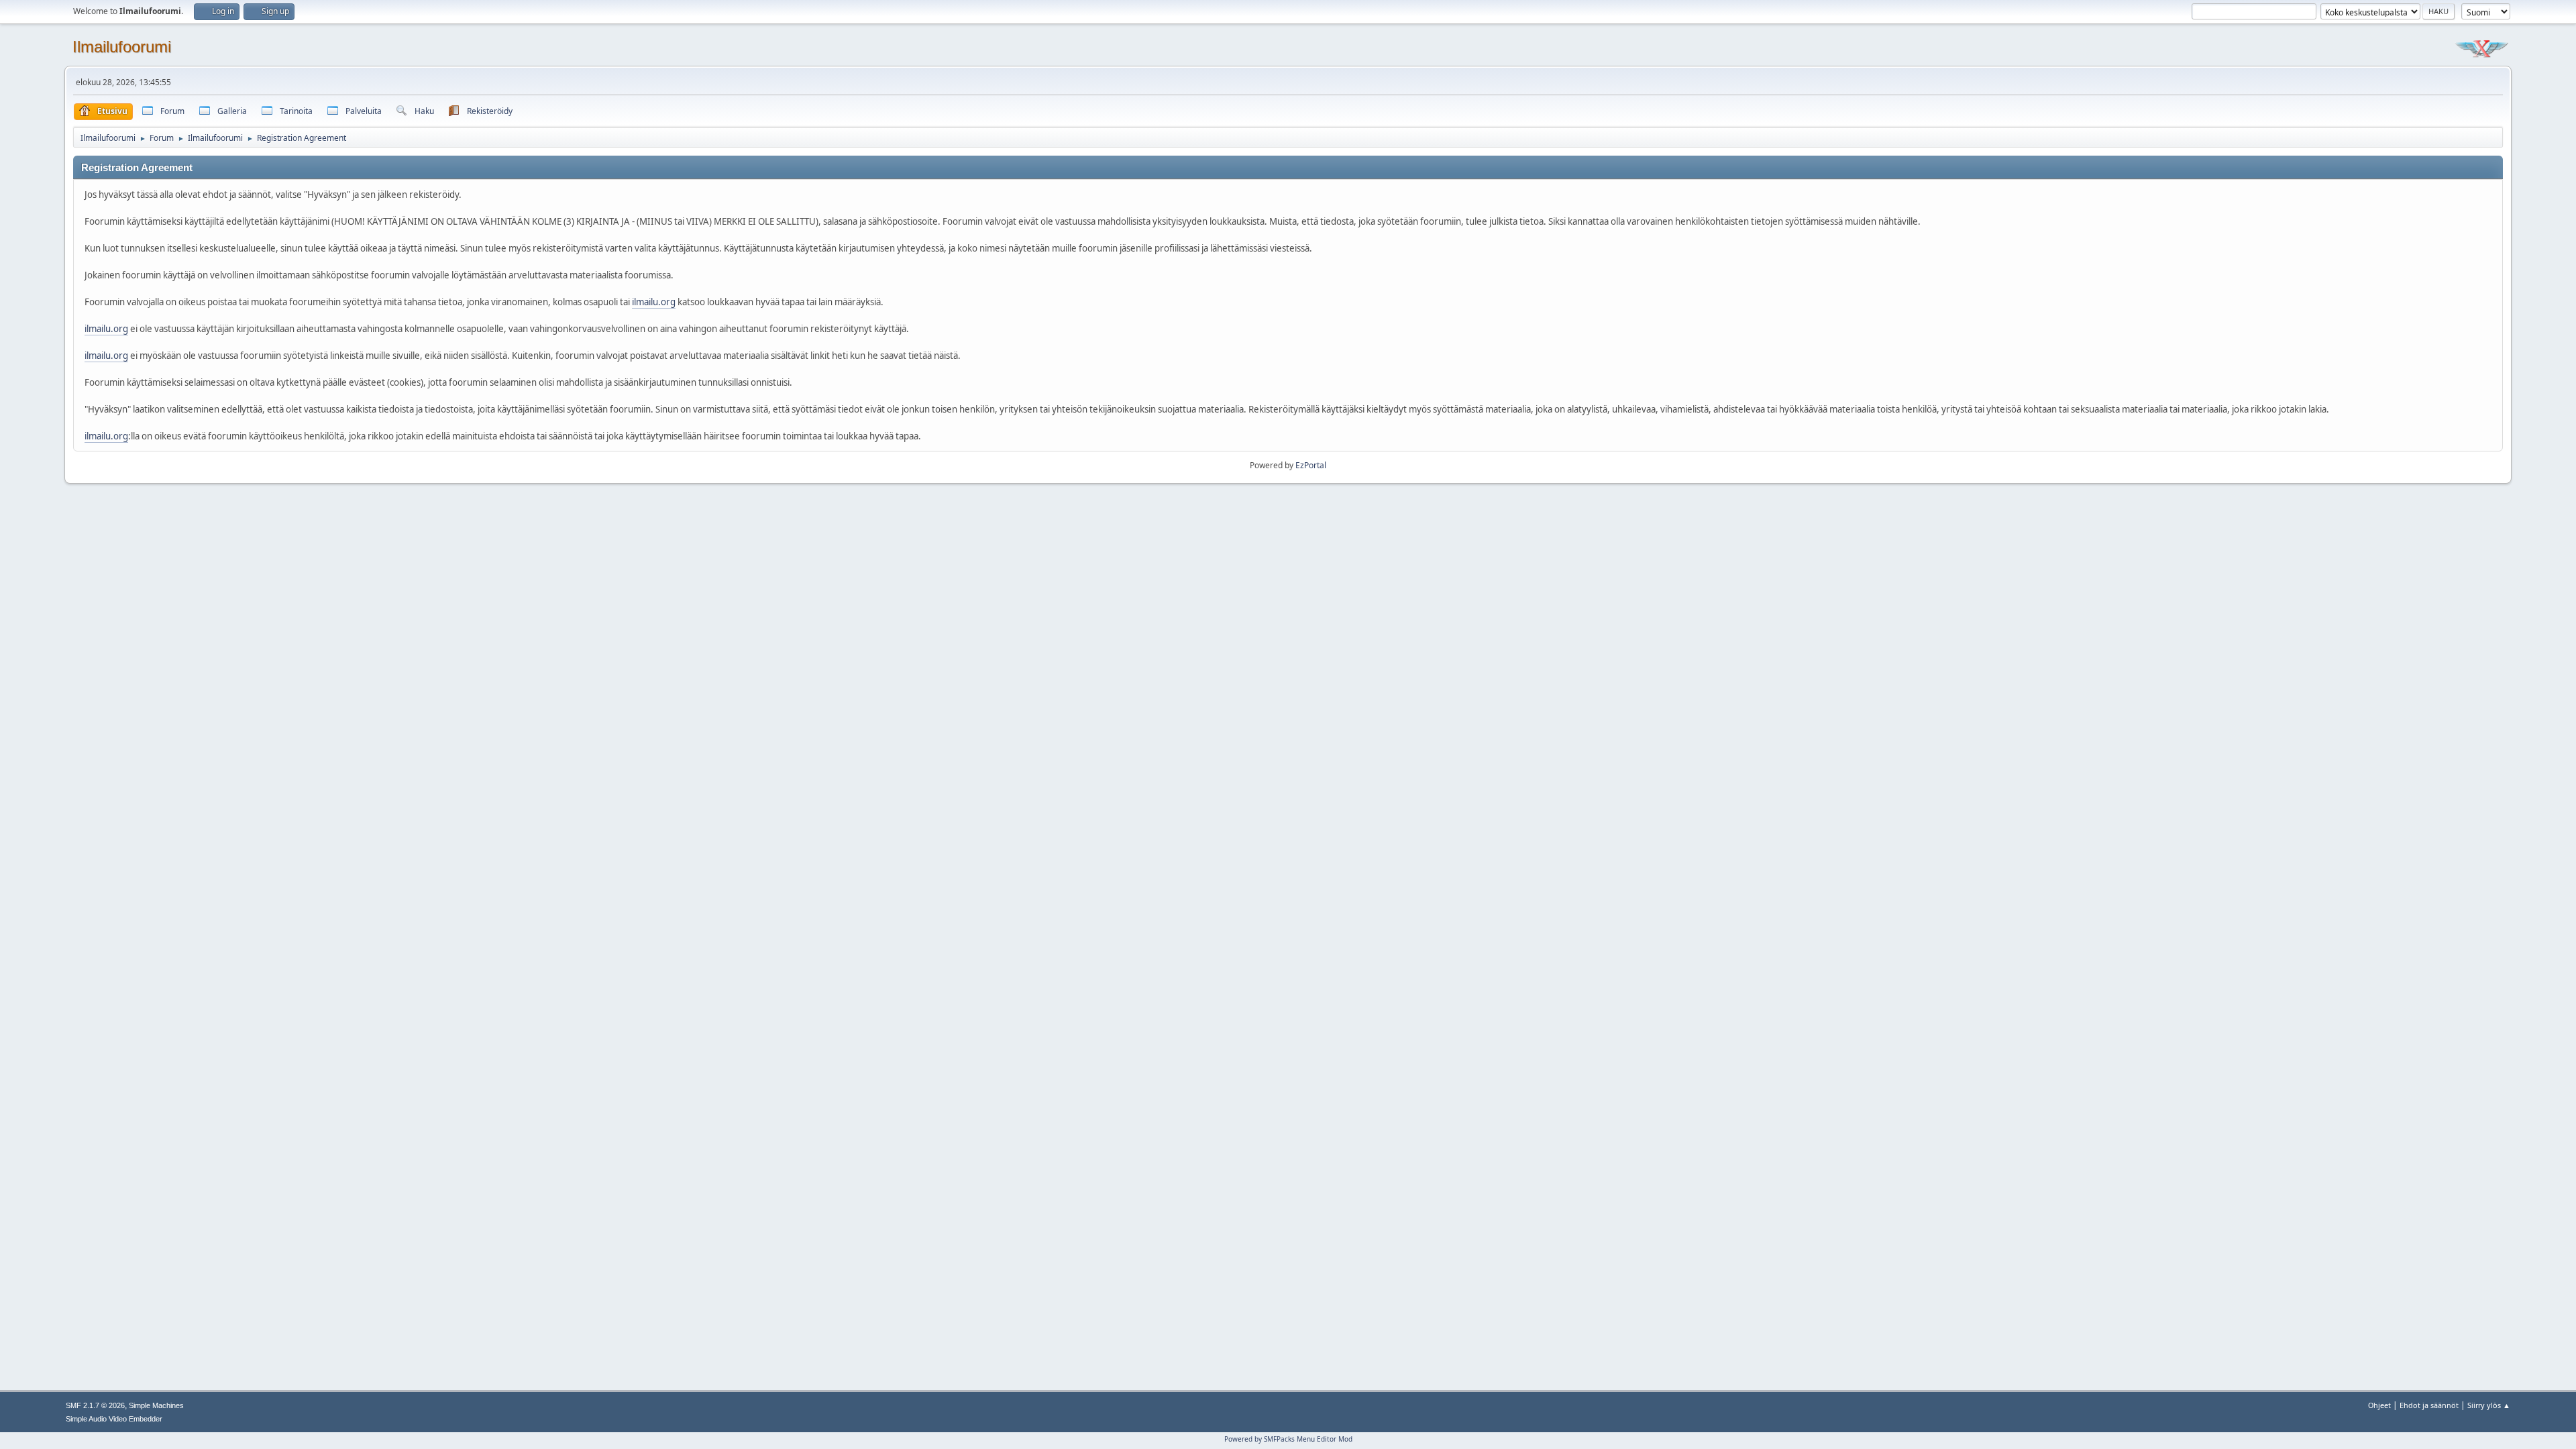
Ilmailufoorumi (122, 47)
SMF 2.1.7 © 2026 (95, 1405)
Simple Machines (156, 1405)
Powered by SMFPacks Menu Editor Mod (1288, 1439)
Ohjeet (2379, 1405)
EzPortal (1311, 465)
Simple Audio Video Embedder (114, 1419)
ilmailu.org (654, 302)
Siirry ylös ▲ (2489, 1405)
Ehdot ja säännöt (2429, 1405)
